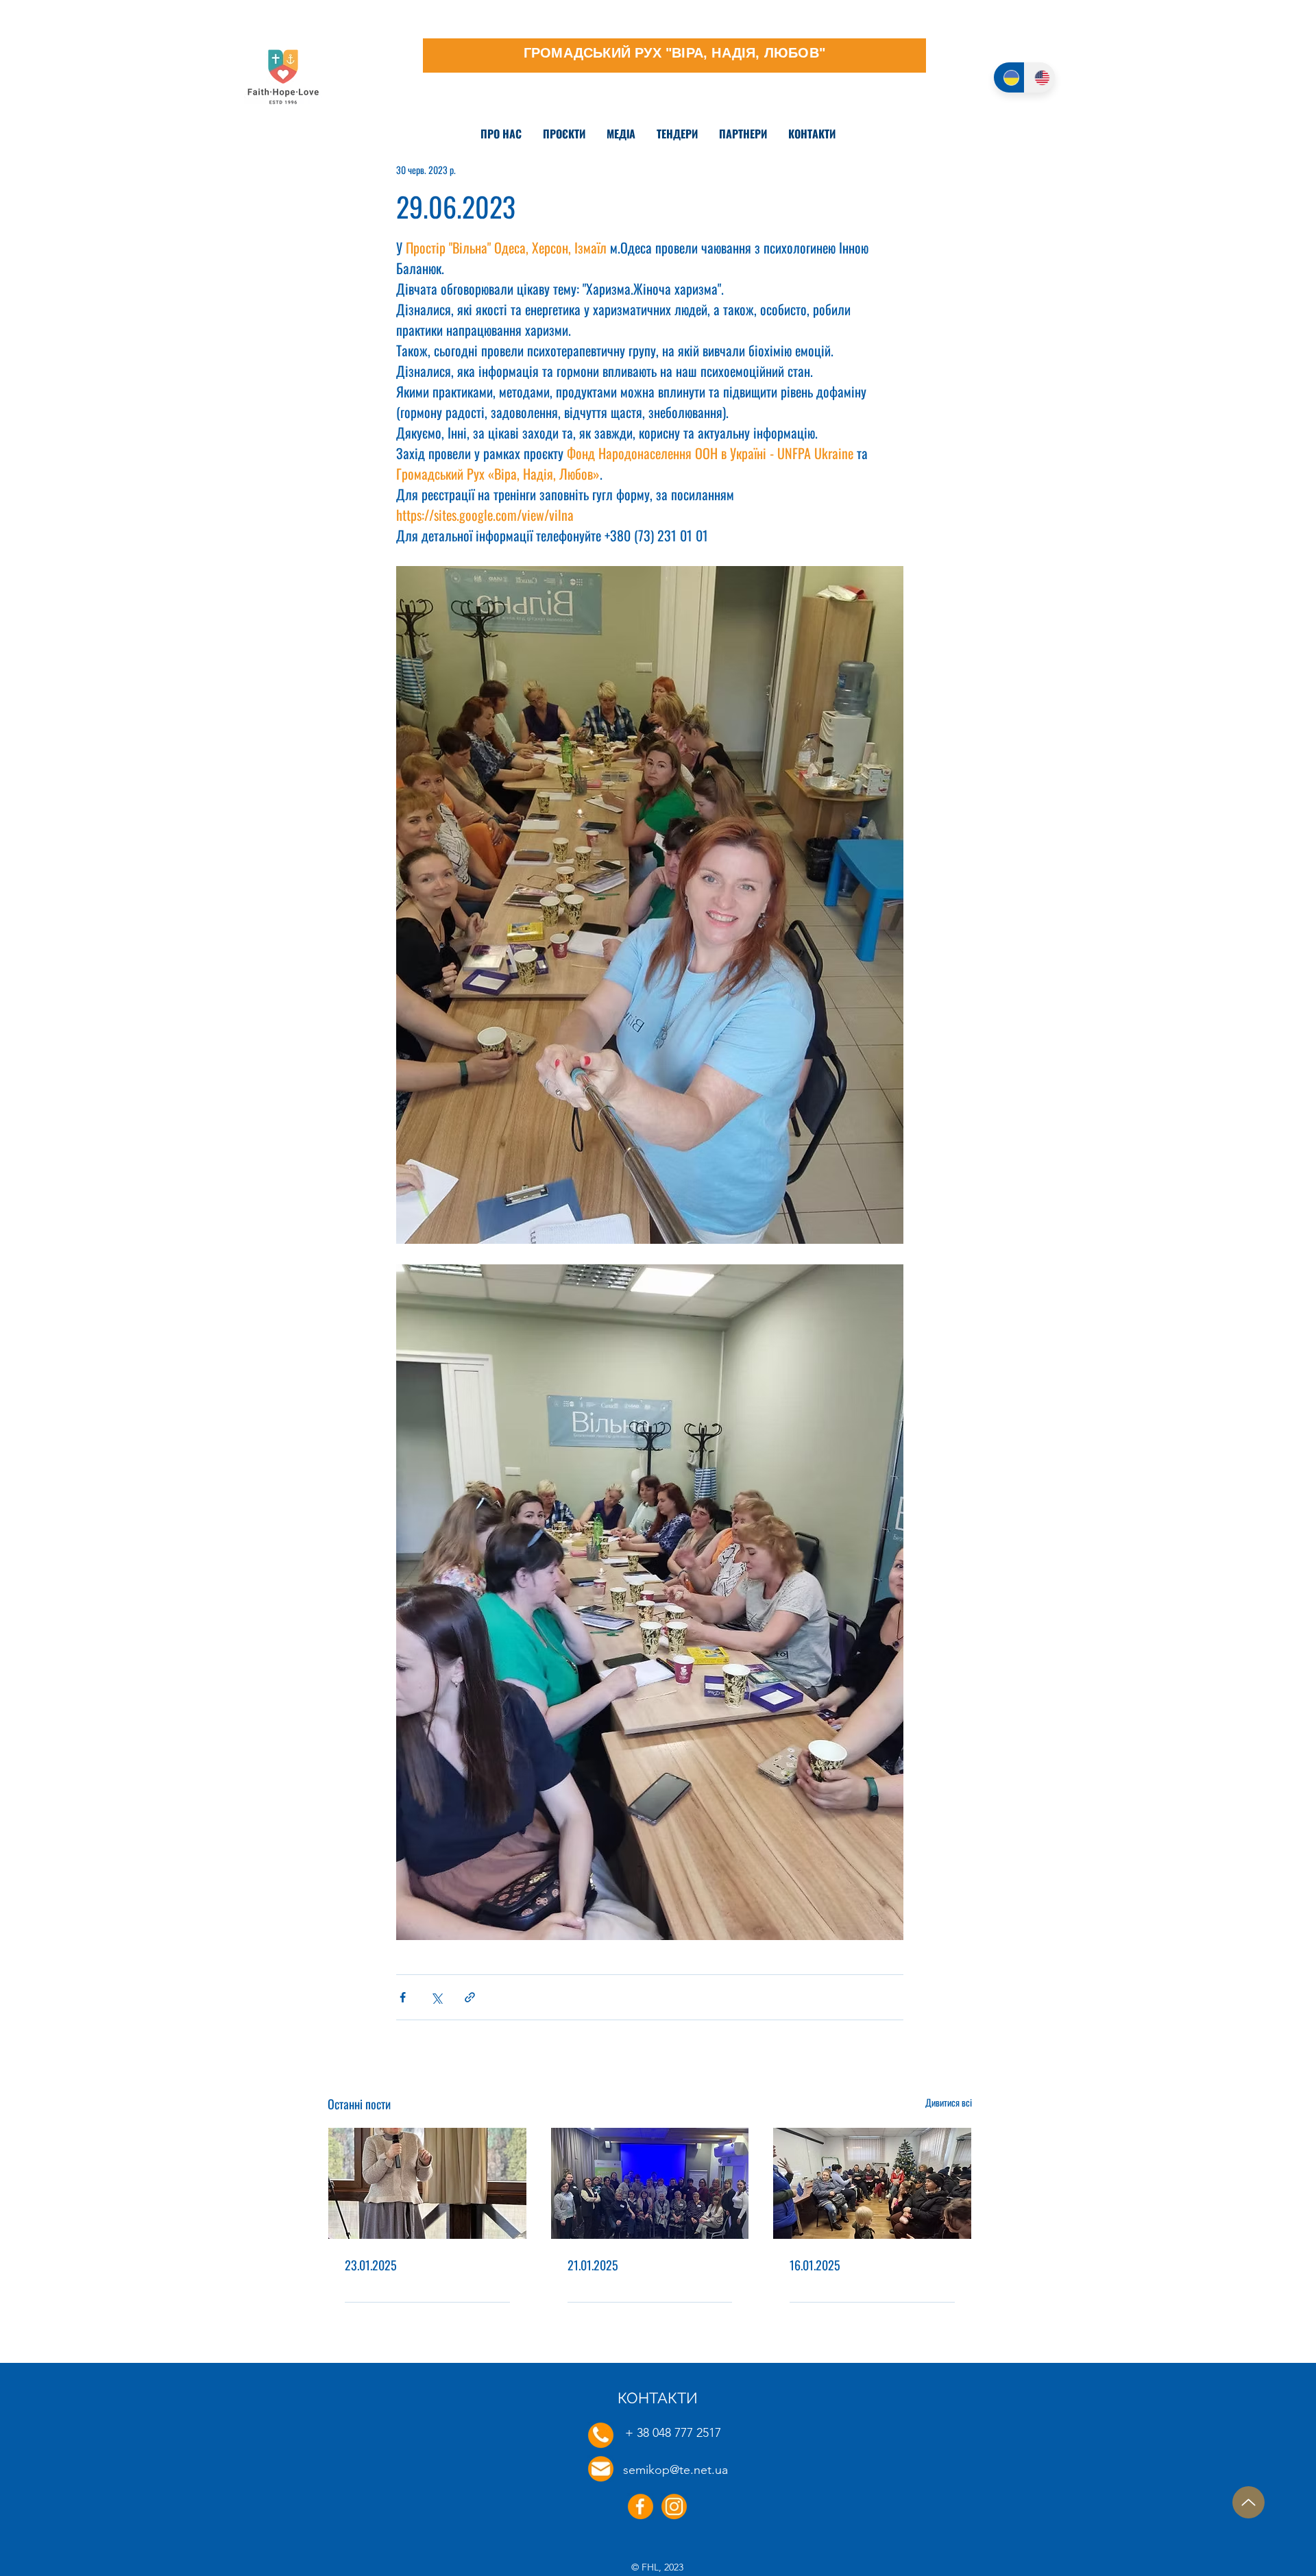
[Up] (1248, 2502)
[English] (1039, 77)
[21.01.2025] (650, 2183)
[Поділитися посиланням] (470, 1997)
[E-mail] (601, 2469)
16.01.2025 (815, 2265)
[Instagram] (674, 2506)
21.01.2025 (593, 2265)
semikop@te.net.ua (675, 2470)
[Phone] (601, 2435)
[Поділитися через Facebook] (403, 1997)
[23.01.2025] (427, 2183)
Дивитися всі (949, 2102)
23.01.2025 (371, 2265)
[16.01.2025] (872, 2183)
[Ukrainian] (1009, 77)
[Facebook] (641, 2506)
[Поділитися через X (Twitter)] (436, 1997)
